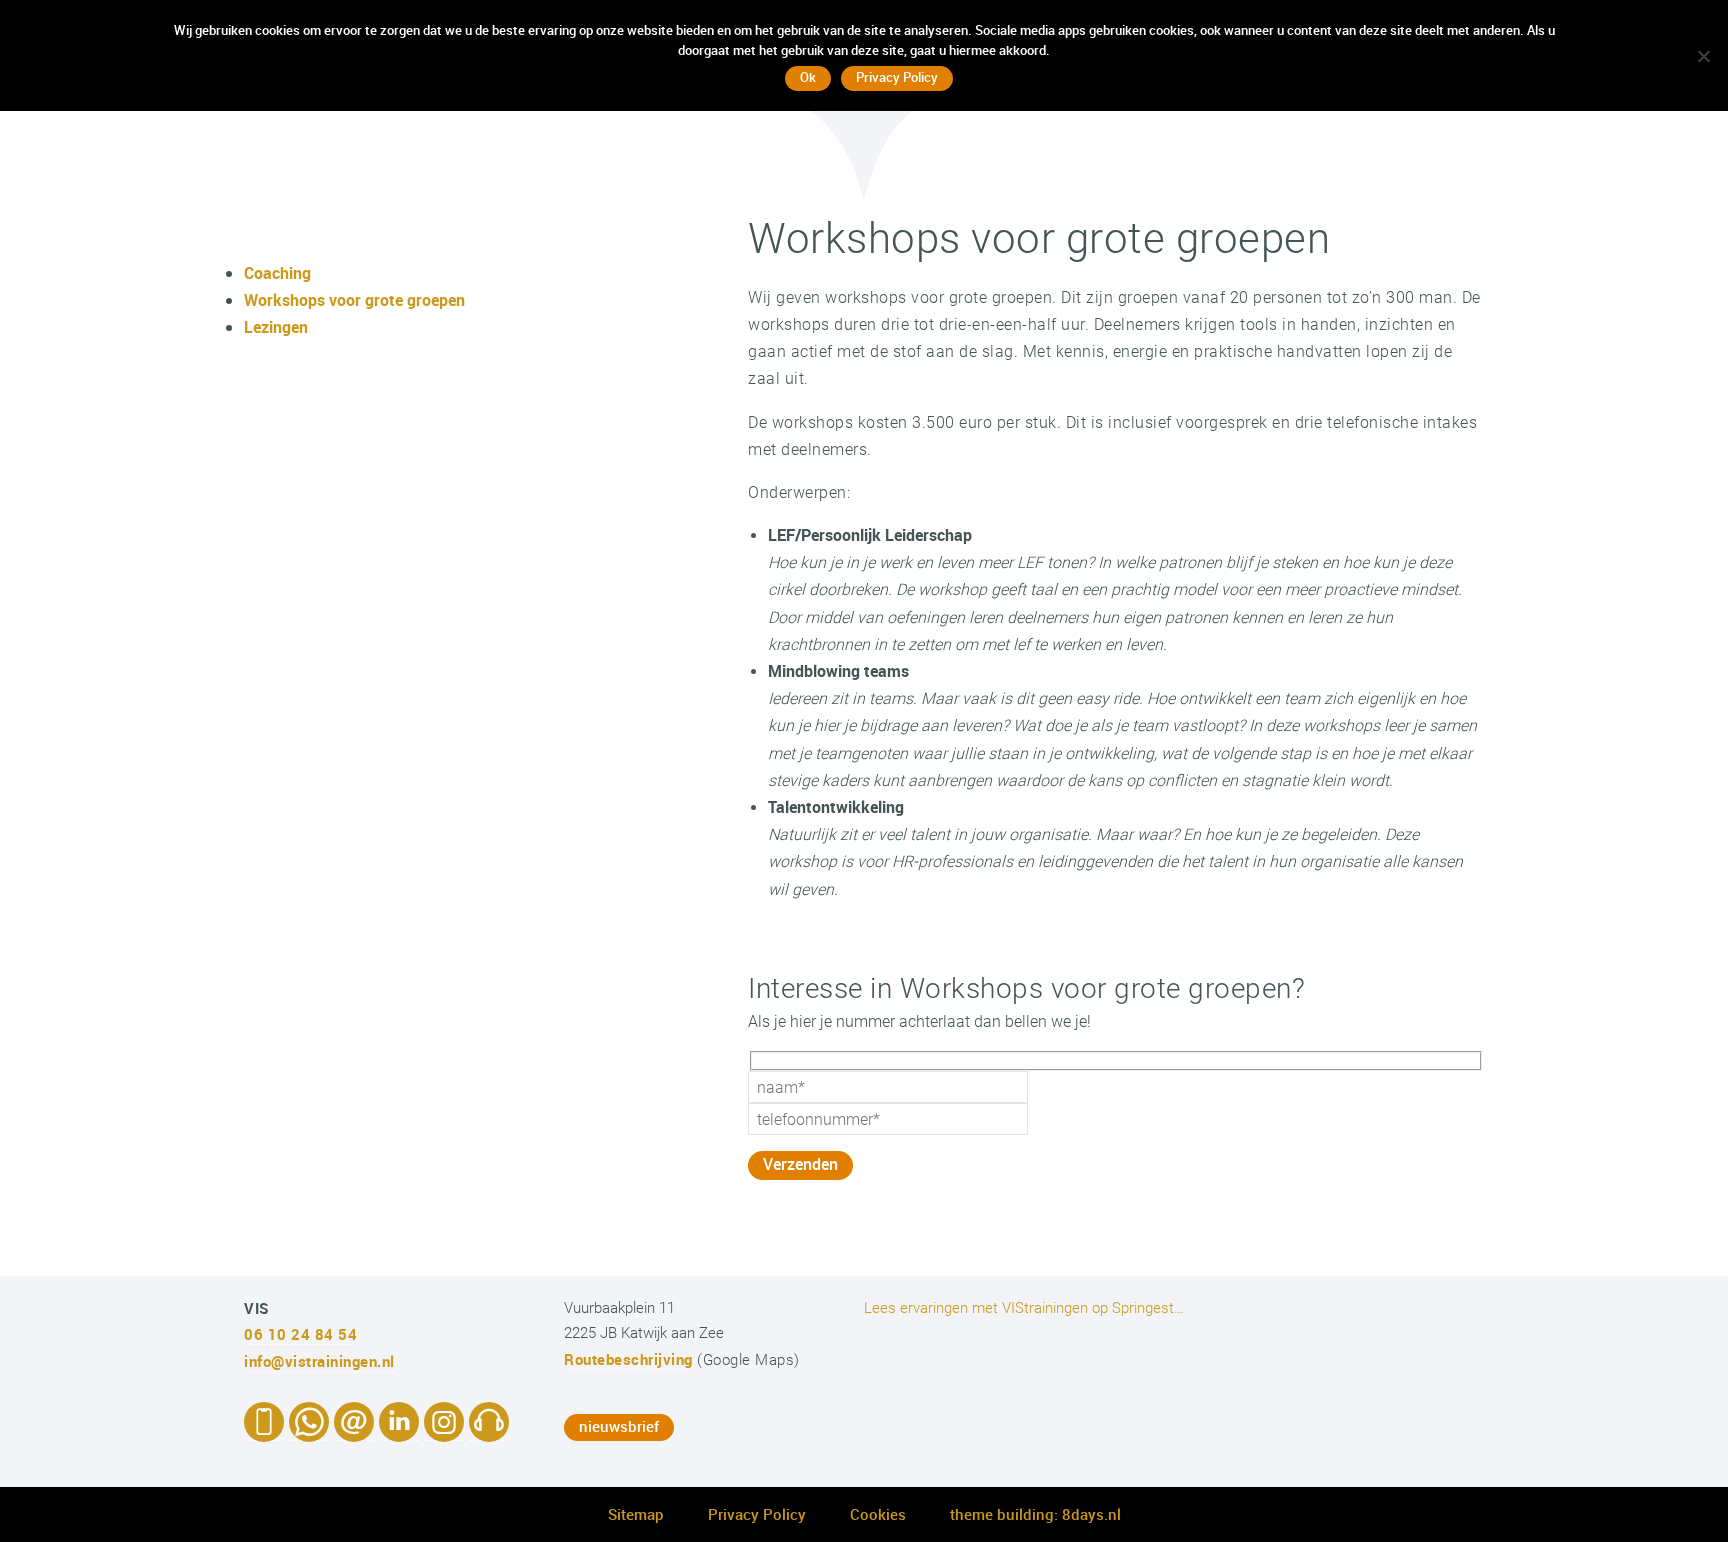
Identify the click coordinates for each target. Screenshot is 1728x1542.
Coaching (277, 273)
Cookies (878, 1514)
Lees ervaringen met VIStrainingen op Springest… (1024, 1308)
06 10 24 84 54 (300, 1334)
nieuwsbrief (619, 1426)
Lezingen (276, 327)
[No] (1703, 56)
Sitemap (636, 1514)
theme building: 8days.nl (1035, 1514)
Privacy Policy (757, 1514)
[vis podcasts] (489, 1430)
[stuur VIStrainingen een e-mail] (354, 1430)
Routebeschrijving (628, 1359)
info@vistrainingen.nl (319, 1361)
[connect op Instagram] (444, 1430)
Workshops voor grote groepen (354, 300)
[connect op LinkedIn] (399, 1430)
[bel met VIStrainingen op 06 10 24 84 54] (264, 1430)
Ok (808, 77)
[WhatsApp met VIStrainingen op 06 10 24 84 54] (309, 1430)
